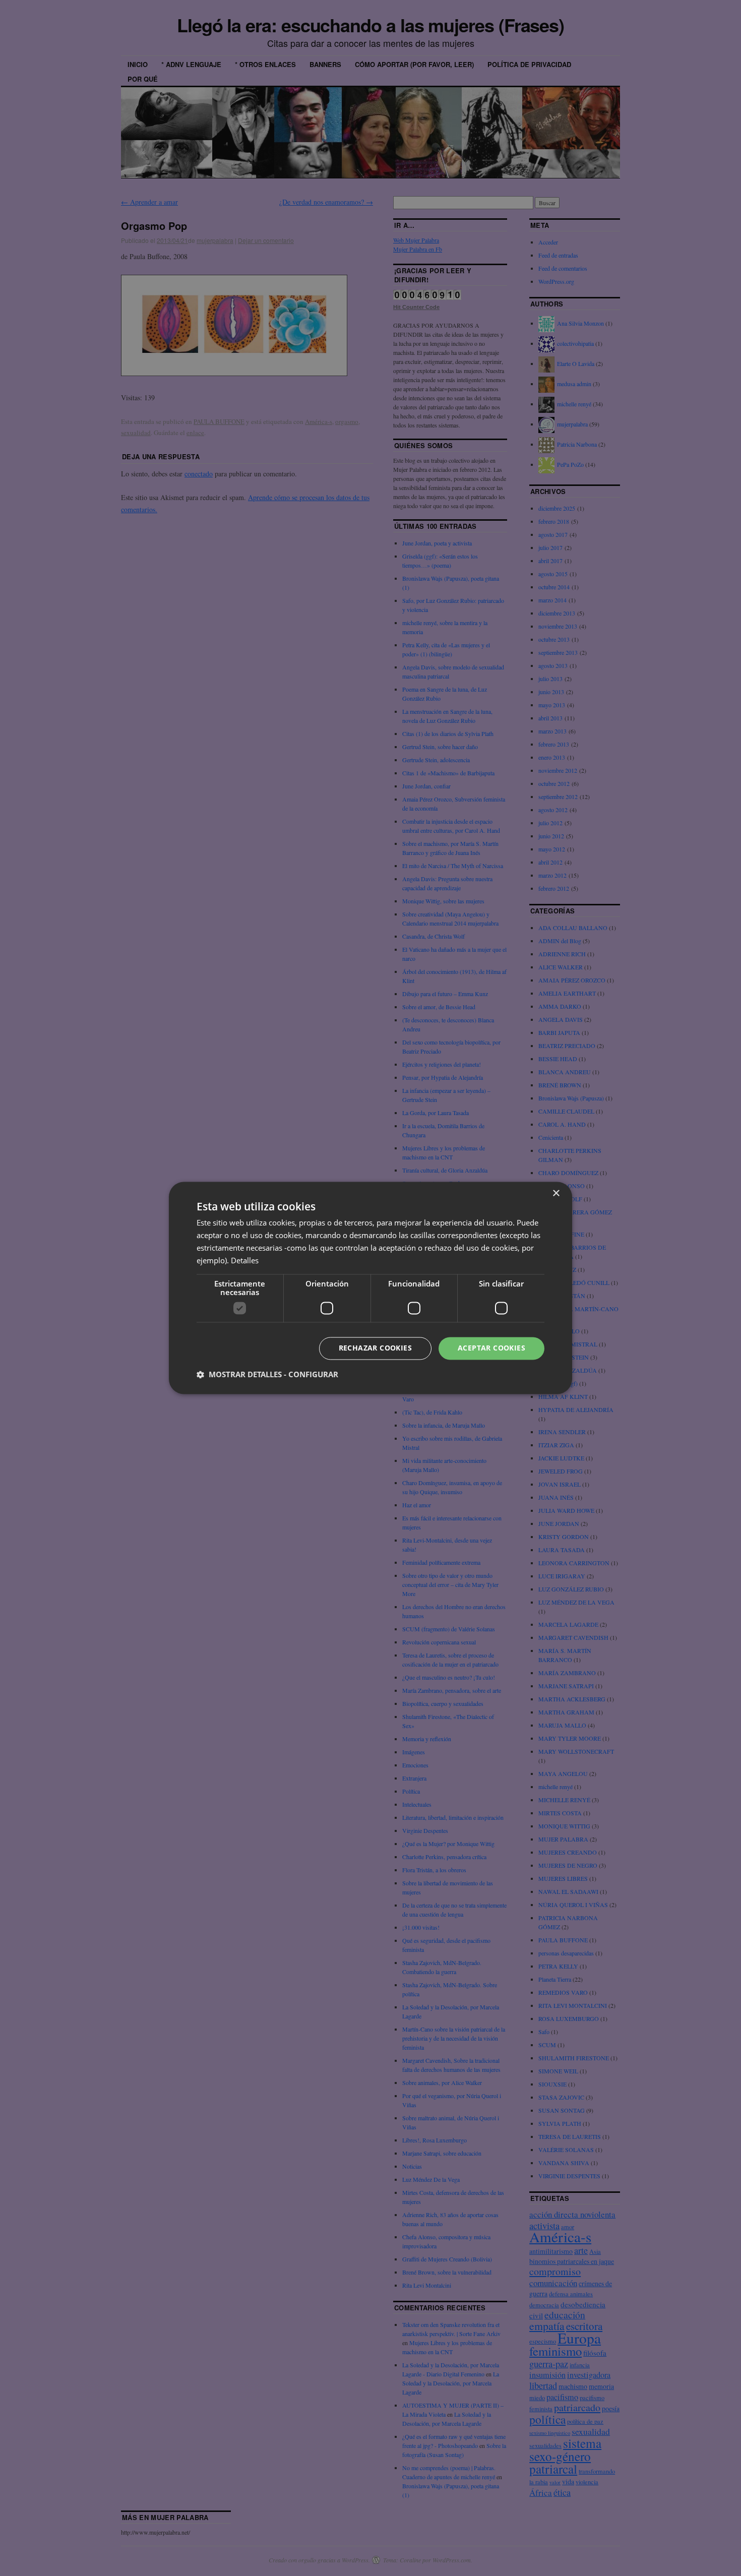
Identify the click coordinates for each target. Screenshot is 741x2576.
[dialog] (371, 1288)
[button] (267, 1375)
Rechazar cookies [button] (375, 1348)
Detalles (245, 1260)
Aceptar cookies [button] (491, 1348)
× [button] (556, 1193)
